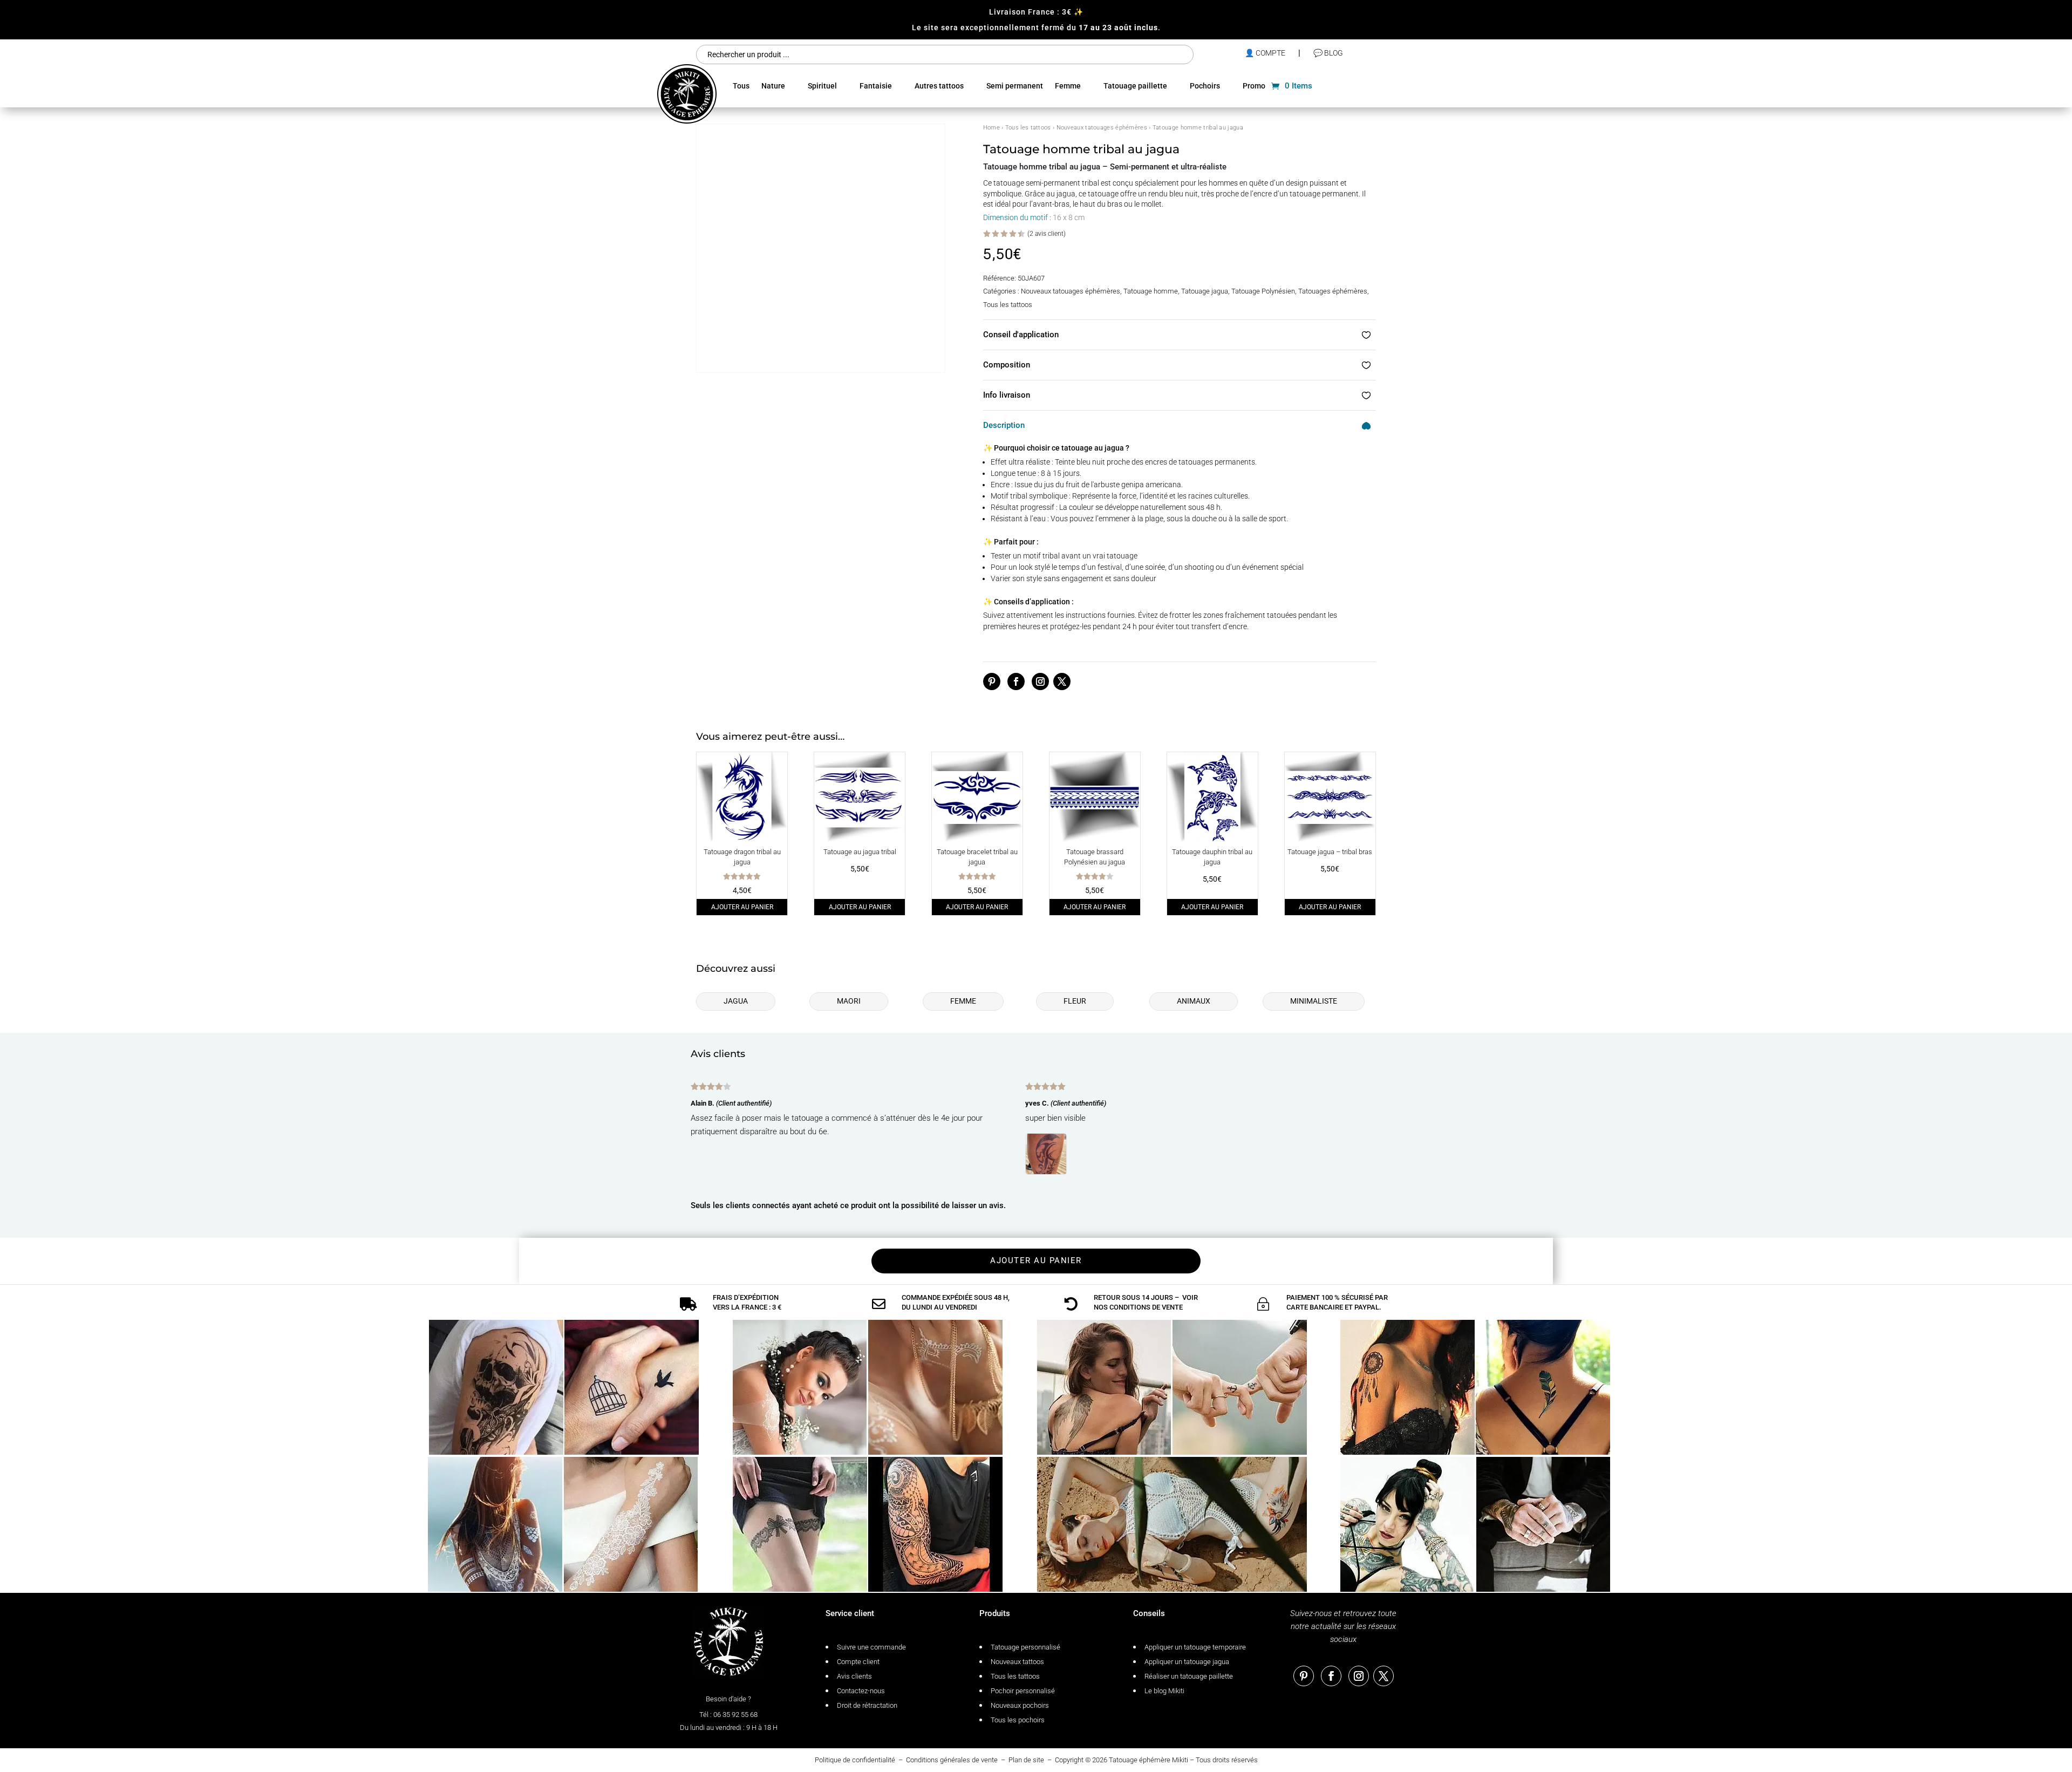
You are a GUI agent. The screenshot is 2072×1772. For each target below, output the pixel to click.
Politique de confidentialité (855, 1760)
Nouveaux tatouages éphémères (1102, 128)
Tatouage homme (1151, 291)
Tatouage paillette (1135, 86)
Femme (1068, 86)
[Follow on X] (1062, 681)
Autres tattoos (939, 86)
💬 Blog (1328, 53)
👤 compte (1265, 53)
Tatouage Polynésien (1263, 291)
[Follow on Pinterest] (992, 681)
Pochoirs (1205, 86)
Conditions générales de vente (952, 1760)
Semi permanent (1015, 86)
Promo (1254, 86)
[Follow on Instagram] (1040, 681)
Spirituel (822, 86)
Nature (773, 86)
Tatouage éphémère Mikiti (1149, 1760)
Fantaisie (876, 86)
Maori (849, 1001)
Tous (741, 86)
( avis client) (1047, 233)
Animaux (1194, 1001)
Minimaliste (1314, 1001)
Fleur (1075, 1001)
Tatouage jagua (1205, 291)
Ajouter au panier (742, 907)
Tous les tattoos (1028, 128)
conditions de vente (1146, 1307)
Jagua (736, 1001)
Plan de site (1026, 1760)
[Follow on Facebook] (1016, 681)
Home (991, 128)
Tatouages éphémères (1333, 291)
